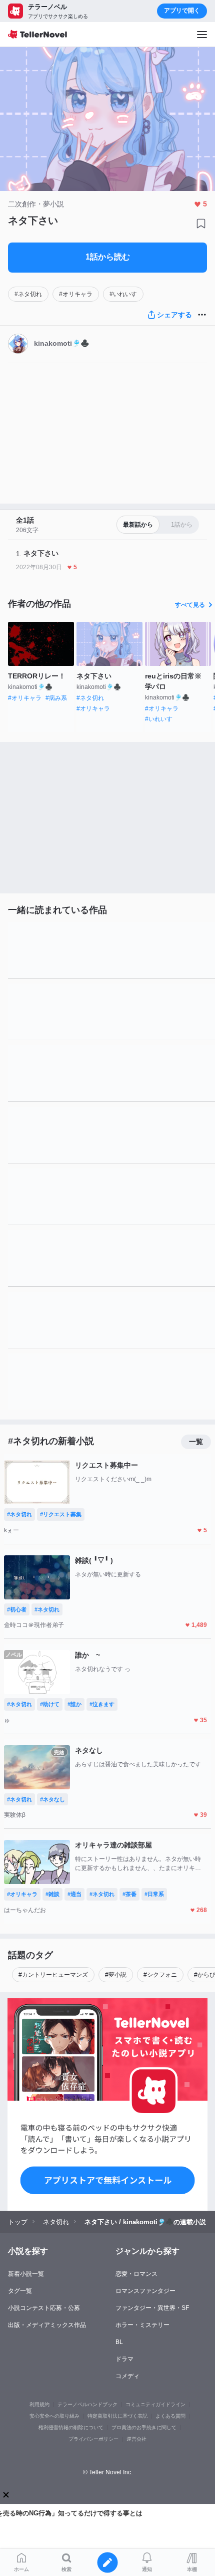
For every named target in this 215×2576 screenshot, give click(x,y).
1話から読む (108, 257)
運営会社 (136, 2439)
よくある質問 (170, 2416)
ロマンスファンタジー (145, 2291)
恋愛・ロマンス (136, 2274)
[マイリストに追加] (201, 223)
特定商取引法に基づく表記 (117, 2416)
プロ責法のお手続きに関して (144, 2427)
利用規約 (39, 2404)
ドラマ (124, 2359)
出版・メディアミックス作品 (47, 2325)
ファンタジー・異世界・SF (152, 2308)
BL (119, 2342)
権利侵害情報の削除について (71, 2427)
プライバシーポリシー (93, 2439)
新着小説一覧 (26, 2274)
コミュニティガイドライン (155, 2404)
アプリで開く (182, 11)
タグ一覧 (20, 2291)
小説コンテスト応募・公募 (44, 2308)
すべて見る (190, 605)
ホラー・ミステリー (142, 2325)
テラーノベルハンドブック (87, 2404)
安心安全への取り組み (54, 2416)
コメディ (127, 2376)
